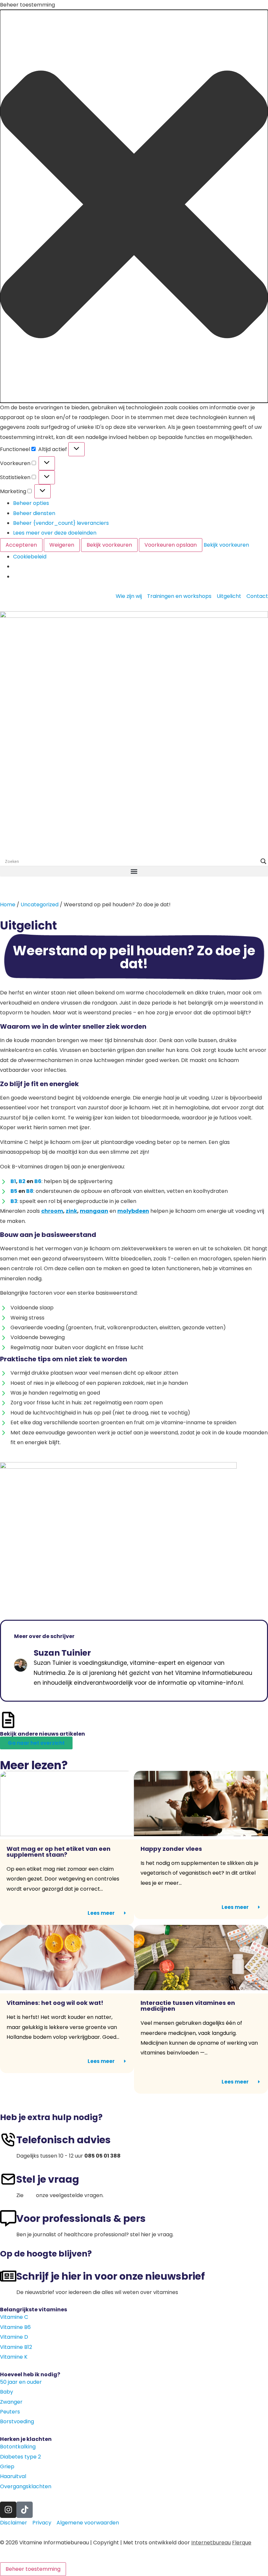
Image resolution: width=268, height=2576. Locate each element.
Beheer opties (31, 503)
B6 (38, 1181)
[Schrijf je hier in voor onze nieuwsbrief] (8, 2276)
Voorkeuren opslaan (171, 545)
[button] (134, 206)
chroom (52, 1211)
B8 (30, 1191)
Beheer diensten (34, 513)
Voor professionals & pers (81, 2218)
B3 (14, 1201)
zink (71, 1211)
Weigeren (62, 545)
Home (8, 905)
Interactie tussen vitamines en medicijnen (188, 2006)
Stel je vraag (48, 2179)
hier (30, 2195)
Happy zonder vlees (171, 1849)
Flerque (242, 2543)
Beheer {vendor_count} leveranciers (61, 523)
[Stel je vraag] (8, 2179)
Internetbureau (211, 2543)
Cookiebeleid (30, 557)
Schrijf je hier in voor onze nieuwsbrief (111, 2276)
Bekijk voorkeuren (109, 545)
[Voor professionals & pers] (8, 2218)
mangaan (94, 1211)
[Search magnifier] (263, 861)
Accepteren (21, 545)
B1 (13, 1181)
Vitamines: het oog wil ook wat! (56, 2003)
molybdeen (133, 1211)
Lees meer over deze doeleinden (55, 533)
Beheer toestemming (33, 2569)
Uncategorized (40, 905)
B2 (22, 1181)
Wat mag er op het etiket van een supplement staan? (59, 1852)
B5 (14, 1191)
